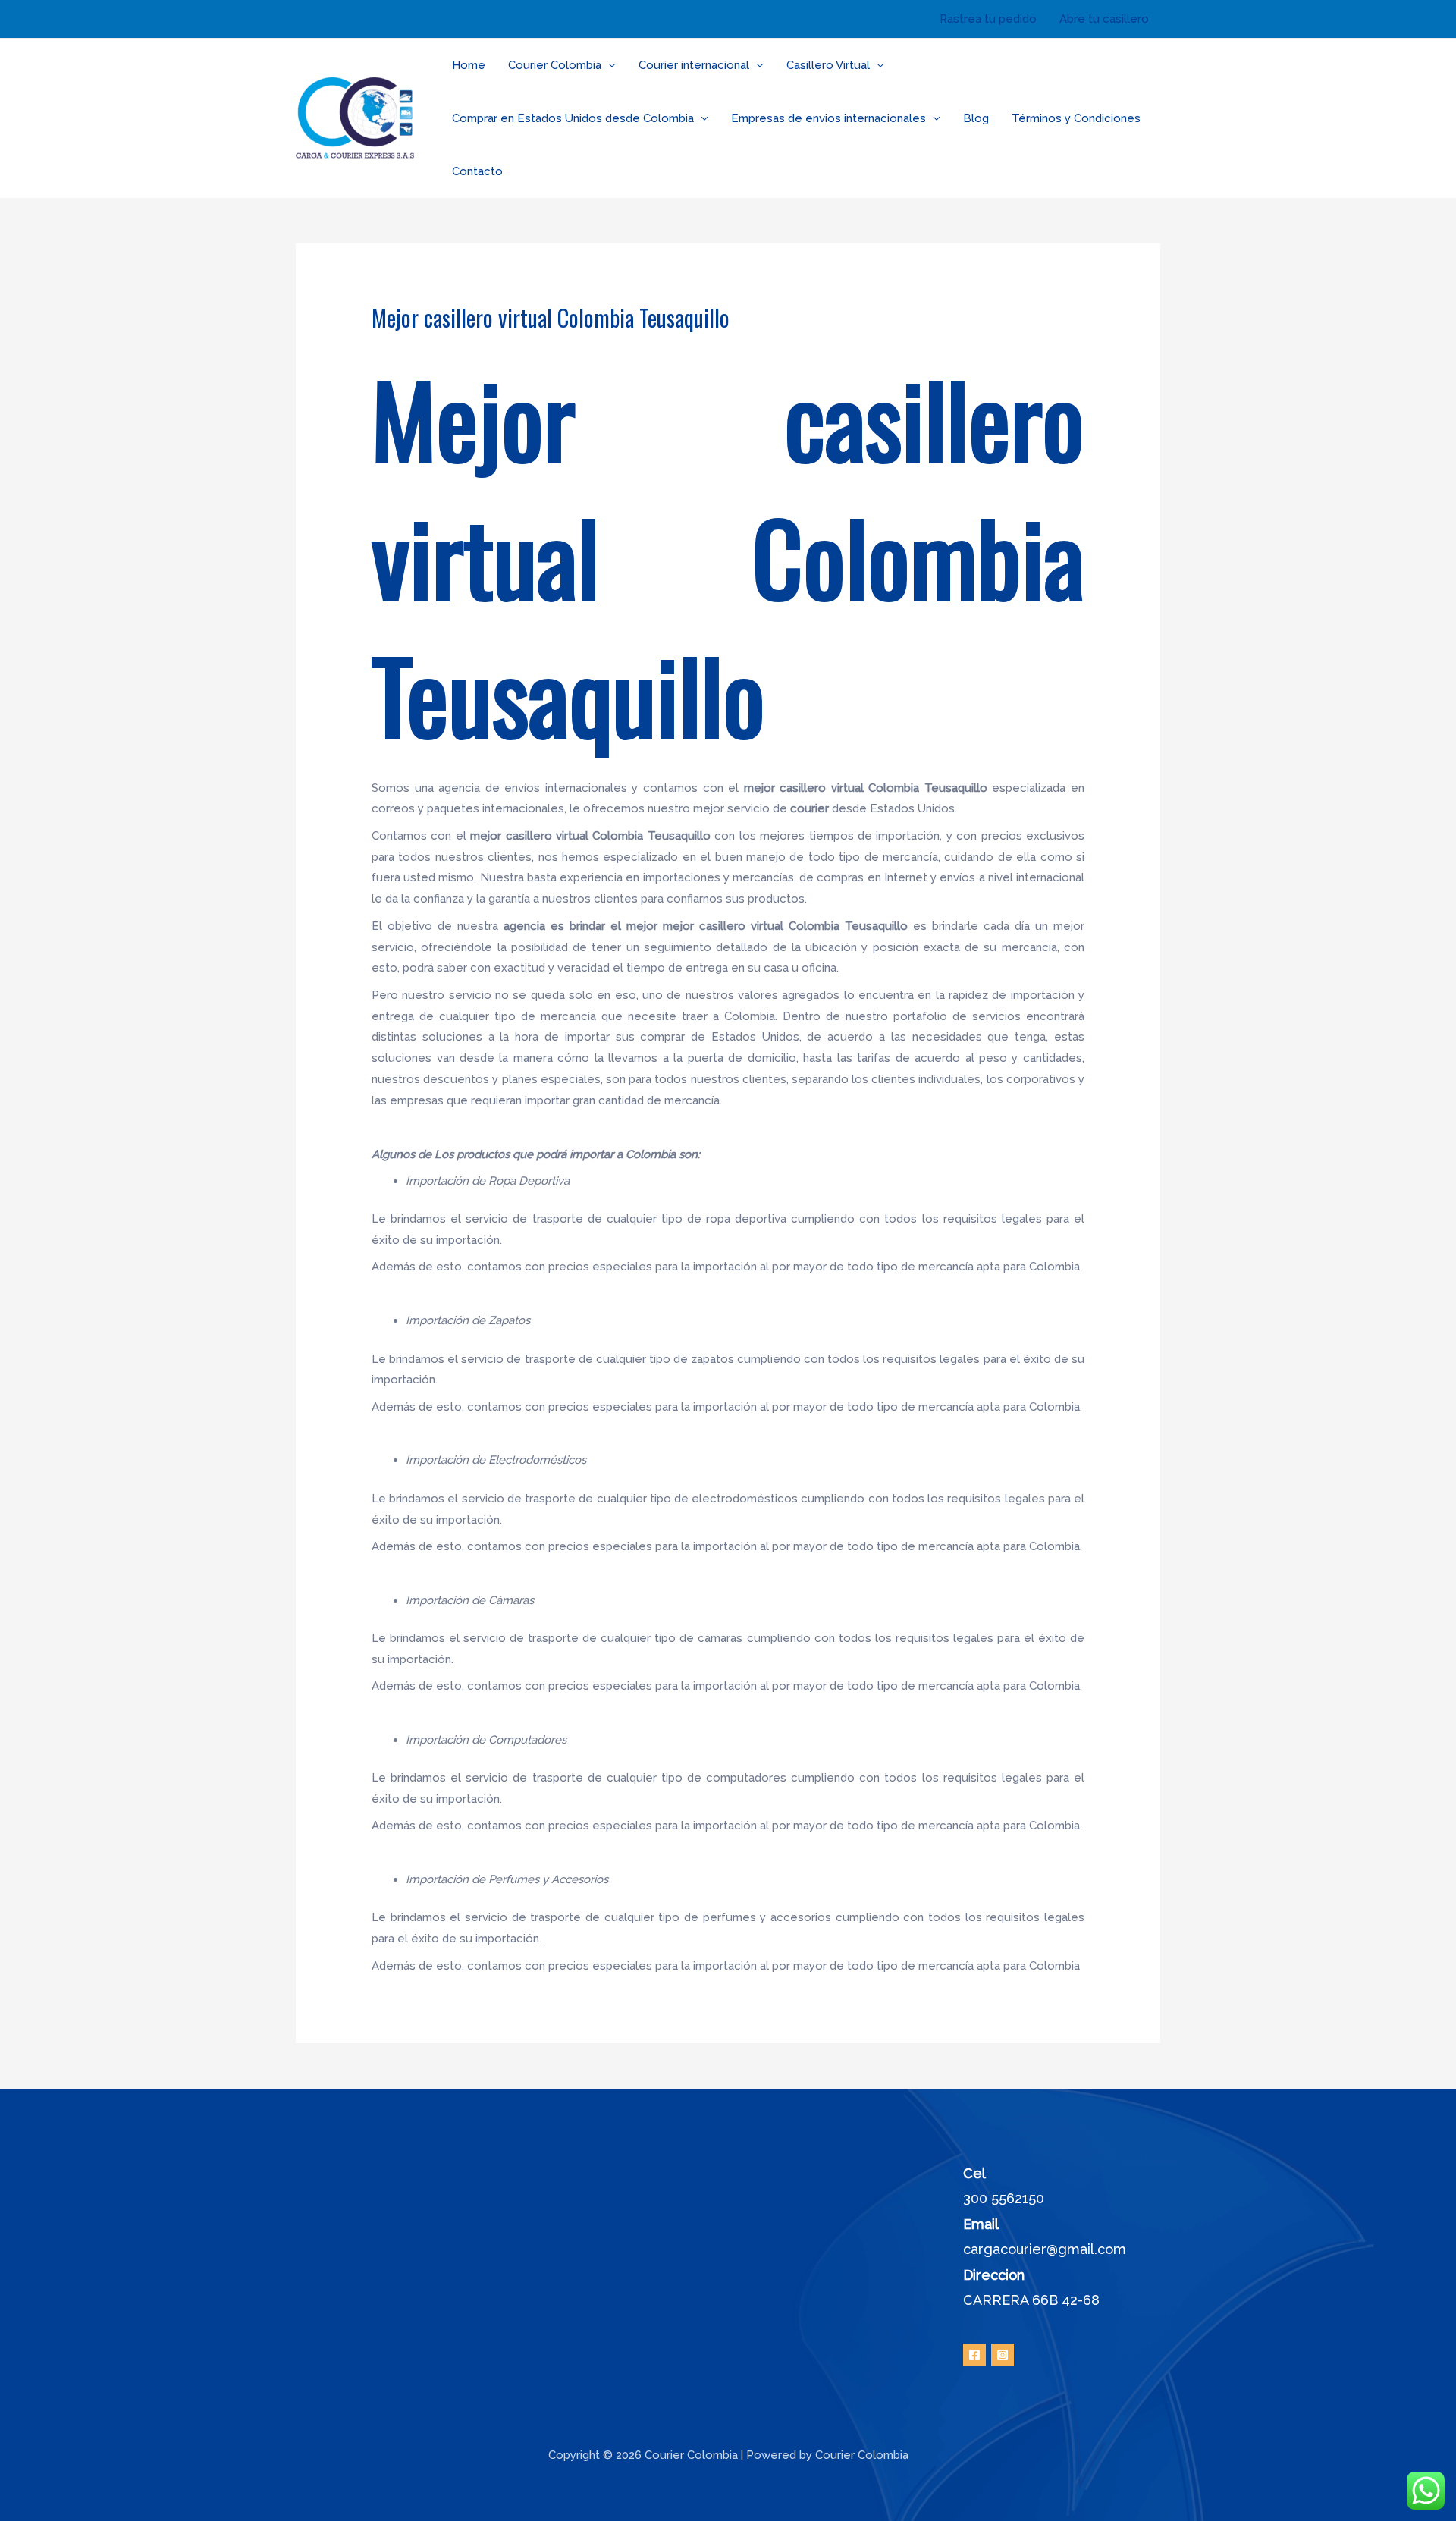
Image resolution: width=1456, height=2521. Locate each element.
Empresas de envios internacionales (828, 118)
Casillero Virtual (828, 65)
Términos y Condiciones (1076, 118)
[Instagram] (1003, 2355)
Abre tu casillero (1104, 19)
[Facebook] (974, 2355)
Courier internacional (694, 65)
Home (469, 65)
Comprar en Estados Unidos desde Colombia (573, 118)
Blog (976, 118)
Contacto (477, 171)
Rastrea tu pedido (988, 19)
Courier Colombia (555, 65)
